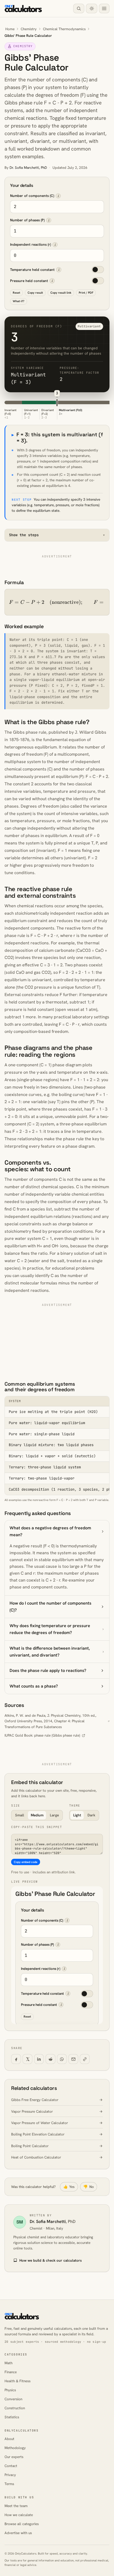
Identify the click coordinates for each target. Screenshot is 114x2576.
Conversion (13, 2399)
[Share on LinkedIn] (39, 2059)
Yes (69, 2187)
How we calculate (19, 2515)
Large (54, 1815)
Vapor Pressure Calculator (32, 2112)
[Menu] (104, 9)
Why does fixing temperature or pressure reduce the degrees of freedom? (50, 1629)
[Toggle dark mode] (91, 9)
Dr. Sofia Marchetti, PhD (28, 168)
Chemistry (29, 29)
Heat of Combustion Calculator (36, 2157)
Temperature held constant (32, 270)
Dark (91, 1815)
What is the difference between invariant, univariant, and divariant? (50, 1652)
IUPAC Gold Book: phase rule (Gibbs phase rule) (42, 1735)
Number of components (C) (32, 196)
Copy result (35, 293)
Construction (15, 2408)
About (9, 2439)
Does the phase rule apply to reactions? (48, 1670)
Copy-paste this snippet (37, 1827)
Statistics (12, 2417)
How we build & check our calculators (51, 2260)
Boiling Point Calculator (30, 2146)
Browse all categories (22, 2524)
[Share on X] (27, 2059)
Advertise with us (18, 2533)
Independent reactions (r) (30, 245)
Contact (11, 2466)
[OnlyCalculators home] (23, 8)
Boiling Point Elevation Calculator (38, 2134)
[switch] (98, 270)
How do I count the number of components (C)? (51, 1607)
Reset (16, 293)
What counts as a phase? (34, 1686)
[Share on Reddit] (51, 2059)
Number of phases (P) (27, 220)
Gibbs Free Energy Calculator (35, 2100)
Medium (37, 1815)
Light (77, 1815)
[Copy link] (85, 2059)
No (89, 2187)
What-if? (19, 301)
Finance (11, 2372)
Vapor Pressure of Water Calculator (40, 2123)
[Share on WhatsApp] (62, 2059)
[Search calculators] (79, 9)
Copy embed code (26, 1862)
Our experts (14, 2457)
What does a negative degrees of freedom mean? (50, 1531)
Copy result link (61, 293)
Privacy (10, 2475)
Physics (10, 2390)
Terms (9, 2484)
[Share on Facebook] (16, 2059)
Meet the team (16, 2506)
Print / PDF (86, 293)
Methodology (15, 2448)
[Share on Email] (73, 2059)
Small (20, 1815)
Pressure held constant (29, 281)
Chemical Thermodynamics (64, 29)
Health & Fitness (17, 2381)
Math (8, 2363)
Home (10, 29)
